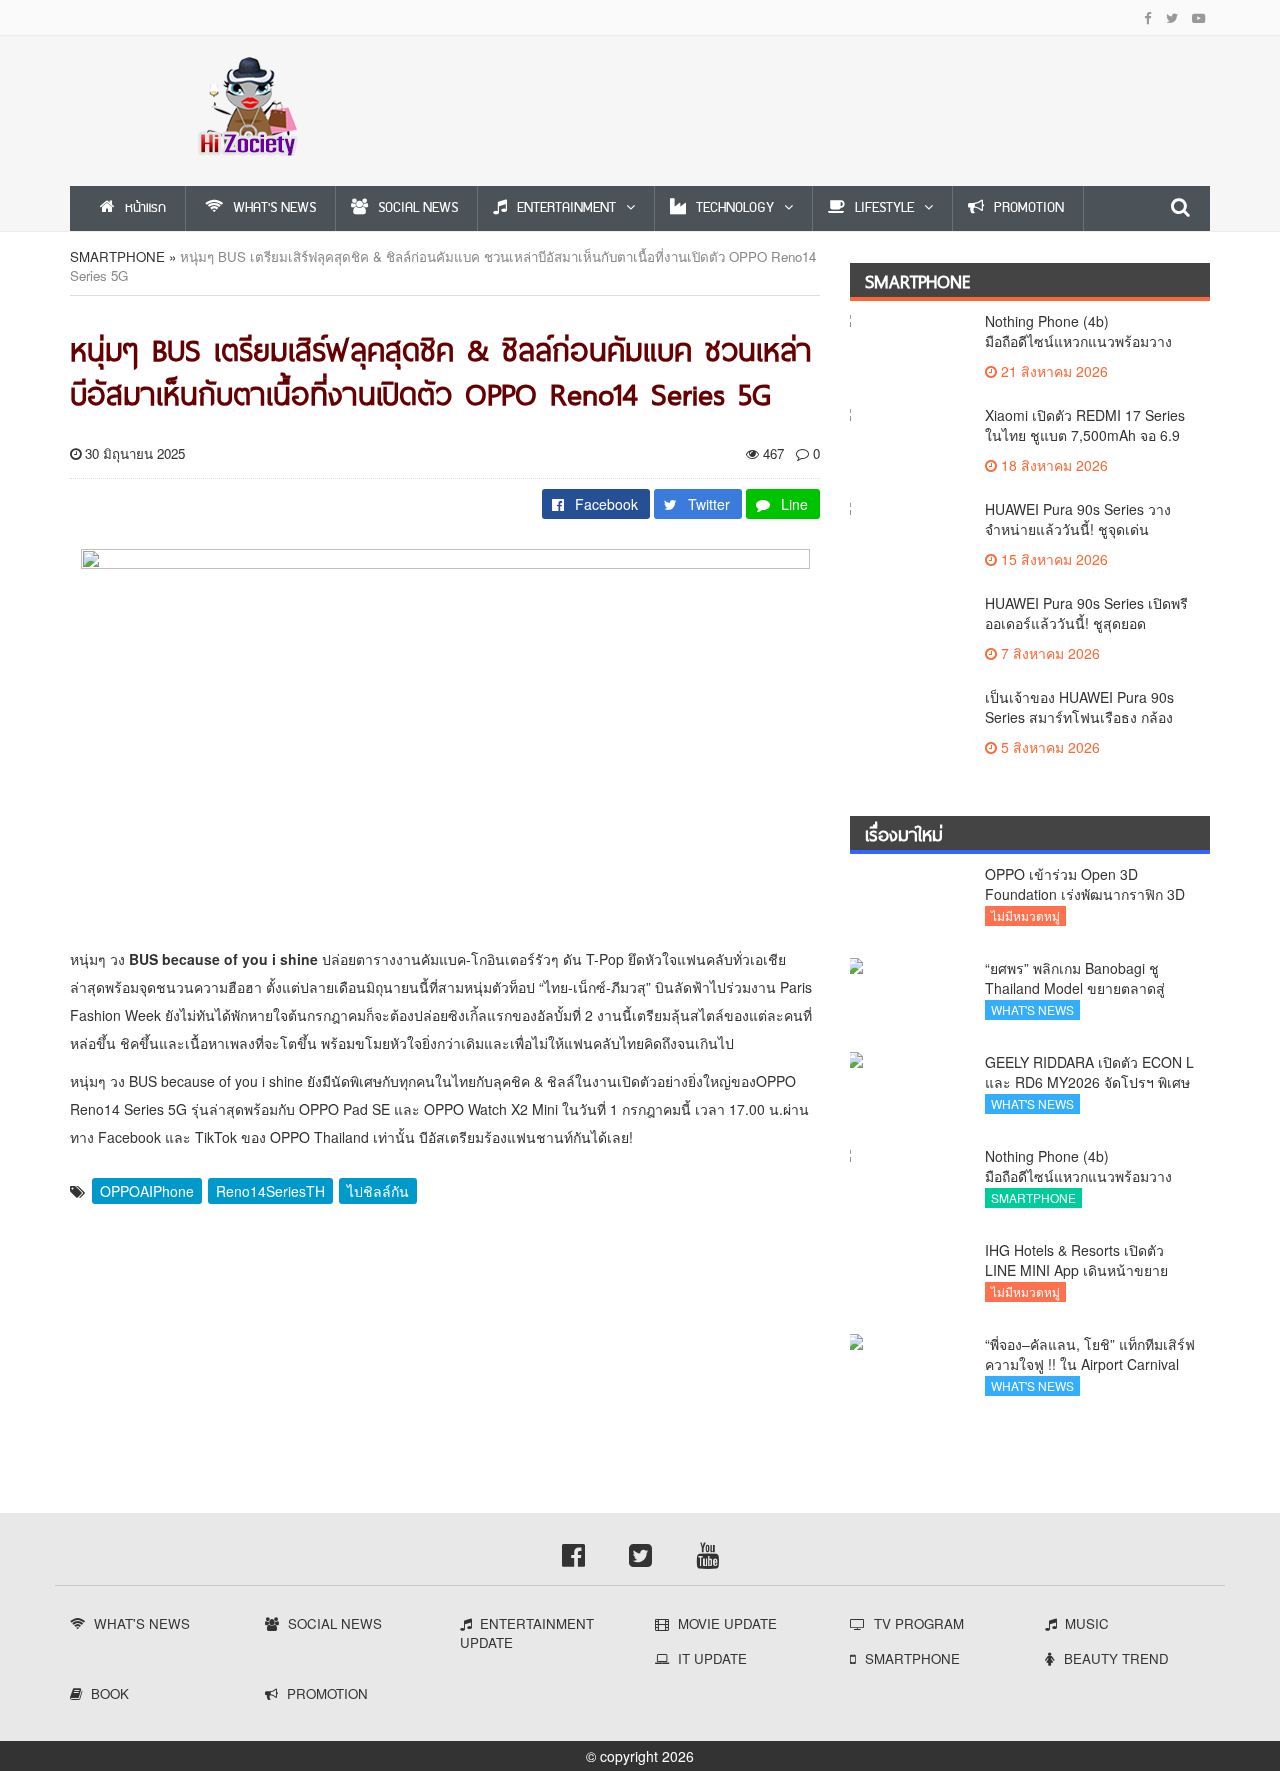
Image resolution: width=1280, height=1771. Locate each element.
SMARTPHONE (117, 256)
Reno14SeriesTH (270, 1191)
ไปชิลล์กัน (378, 1191)
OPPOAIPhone (147, 1191)
